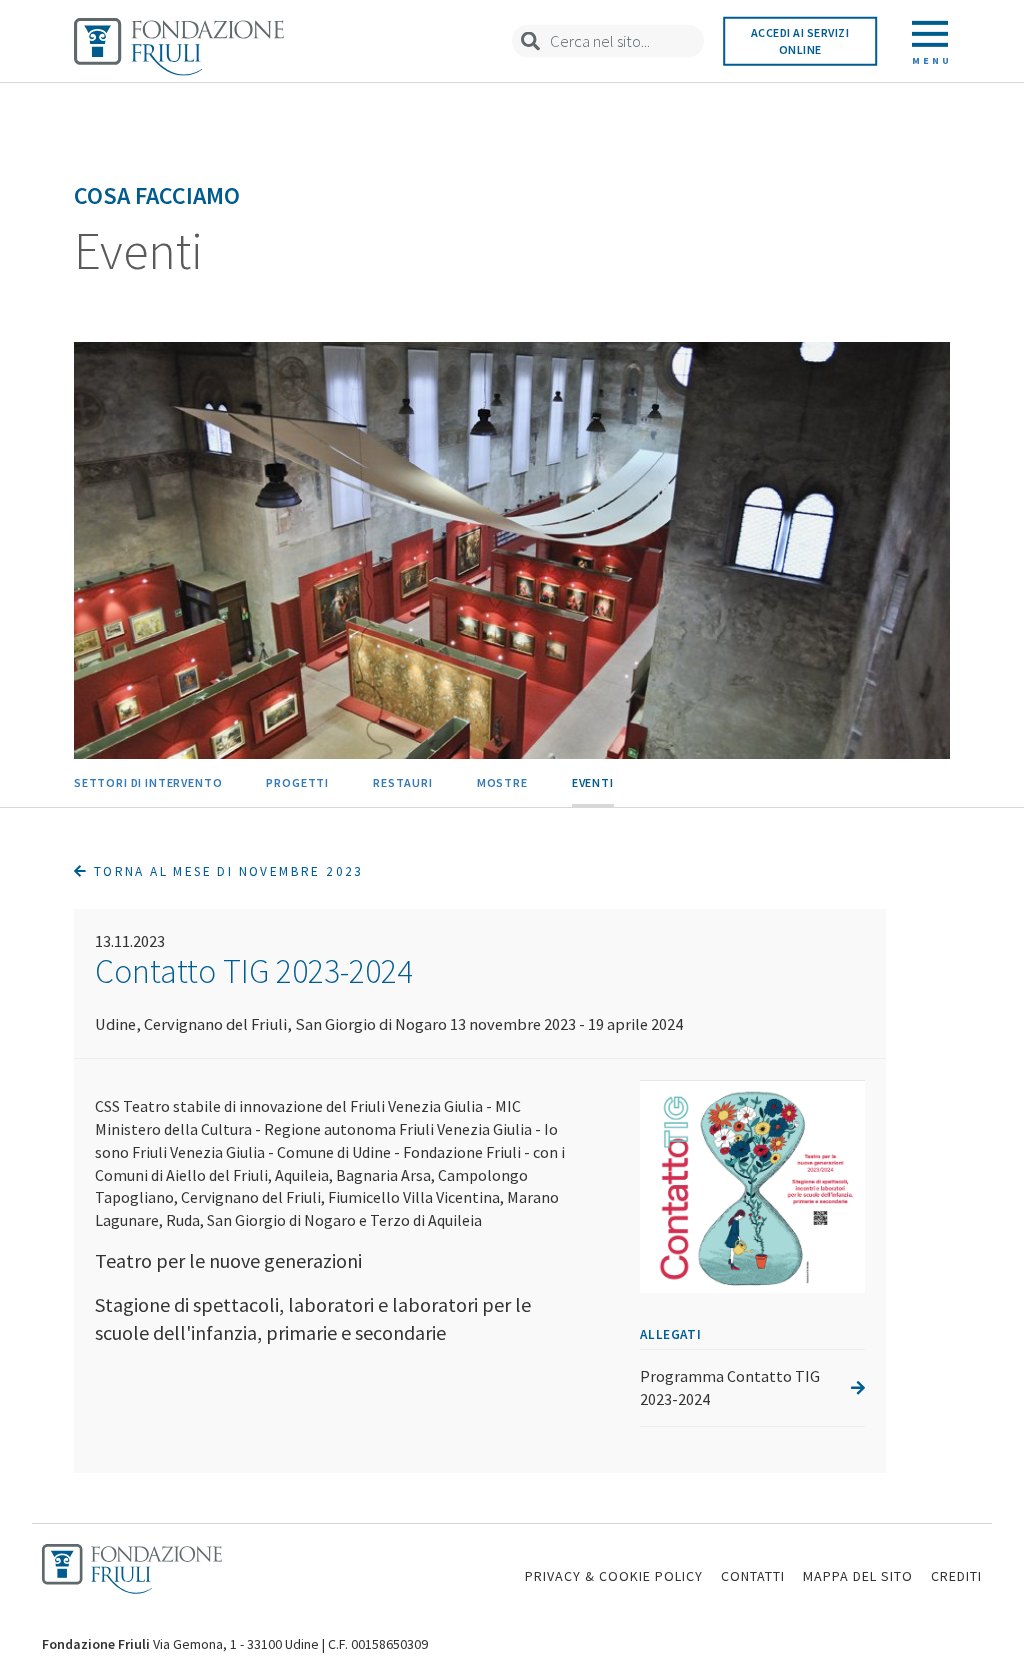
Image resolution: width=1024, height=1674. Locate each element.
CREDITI (956, 1576)
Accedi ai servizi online (800, 41)
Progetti (297, 782)
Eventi (593, 782)
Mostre (502, 782)
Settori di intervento (148, 782)
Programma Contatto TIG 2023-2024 (730, 1387)
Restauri (403, 782)
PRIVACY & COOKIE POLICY (614, 1576)
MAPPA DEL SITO (858, 1576)
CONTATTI (753, 1576)
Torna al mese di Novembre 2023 (225, 871)
